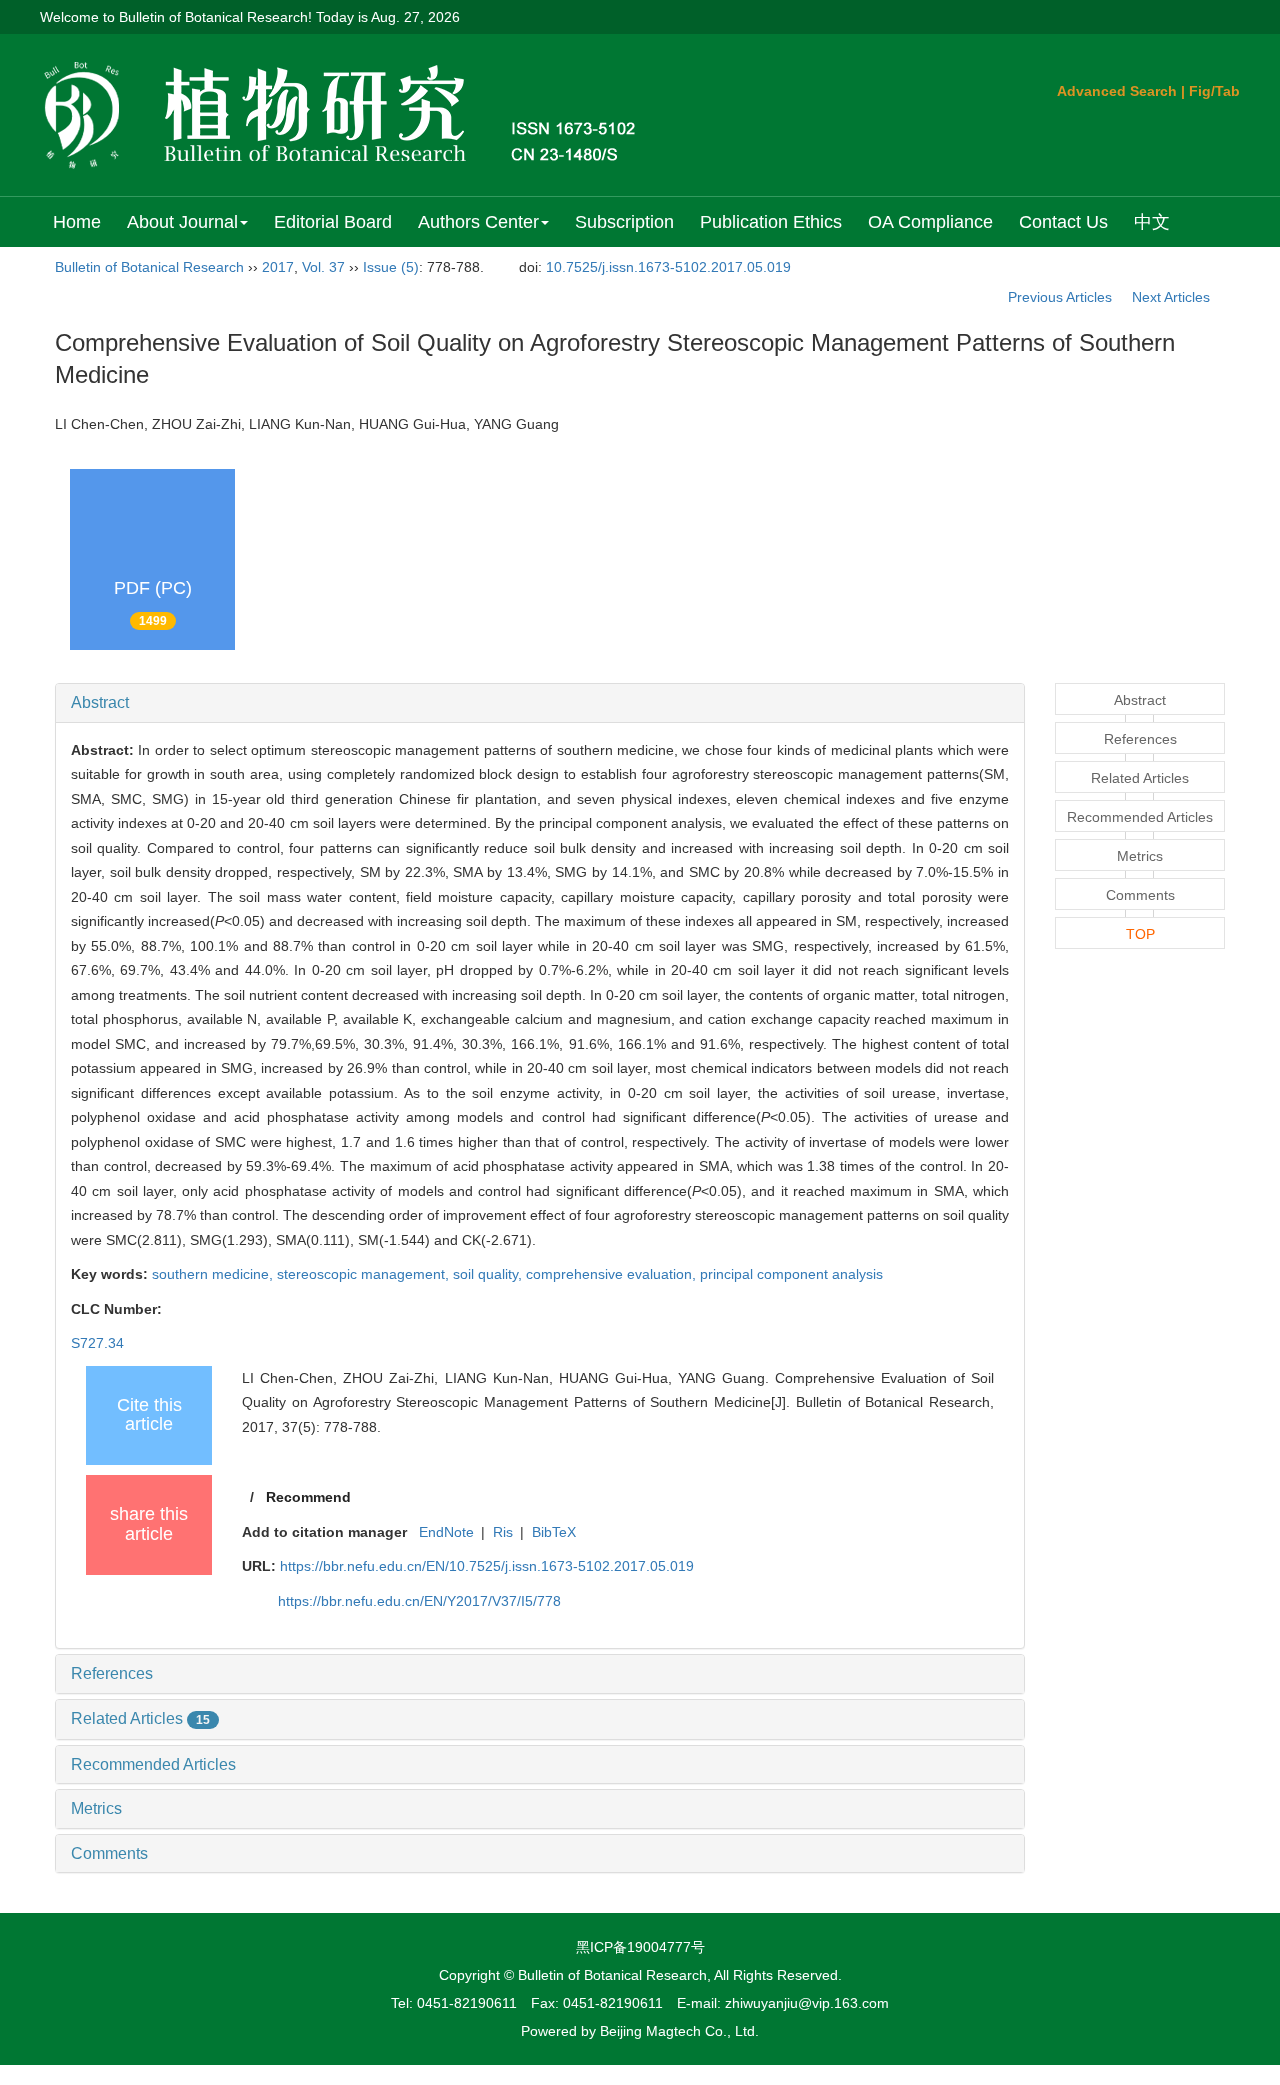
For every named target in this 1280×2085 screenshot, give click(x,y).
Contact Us (1063, 222)
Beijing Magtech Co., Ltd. (679, 2031)
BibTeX (554, 1532)
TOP (1140, 934)
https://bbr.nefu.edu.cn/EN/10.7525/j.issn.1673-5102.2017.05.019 (487, 1566)
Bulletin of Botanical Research (149, 267)
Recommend (308, 1497)
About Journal (182, 222)
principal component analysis (791, 1274)
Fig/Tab (1214, 91)
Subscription (624, 222)
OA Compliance (930, 222)
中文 (1152, 222)
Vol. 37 (323, 267)
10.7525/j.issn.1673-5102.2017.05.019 (668, 267)
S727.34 (97, 1343)
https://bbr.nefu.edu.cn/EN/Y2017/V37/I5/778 (419, 1601)
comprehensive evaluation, (613, 1274)
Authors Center (478, 222)
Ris (503, 1532)
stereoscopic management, (365, 1274)
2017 (278, 267)
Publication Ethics (771, 222)
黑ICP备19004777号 (640, 1947)
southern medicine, (214, 1274)
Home (77, 222)
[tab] (540, 703)
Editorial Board (333, 222)
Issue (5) (391, 267)
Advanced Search (1117, 91)
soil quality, (489, 1274)
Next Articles (1173, 297)
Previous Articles (1060, 297)
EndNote (446, 1532)
